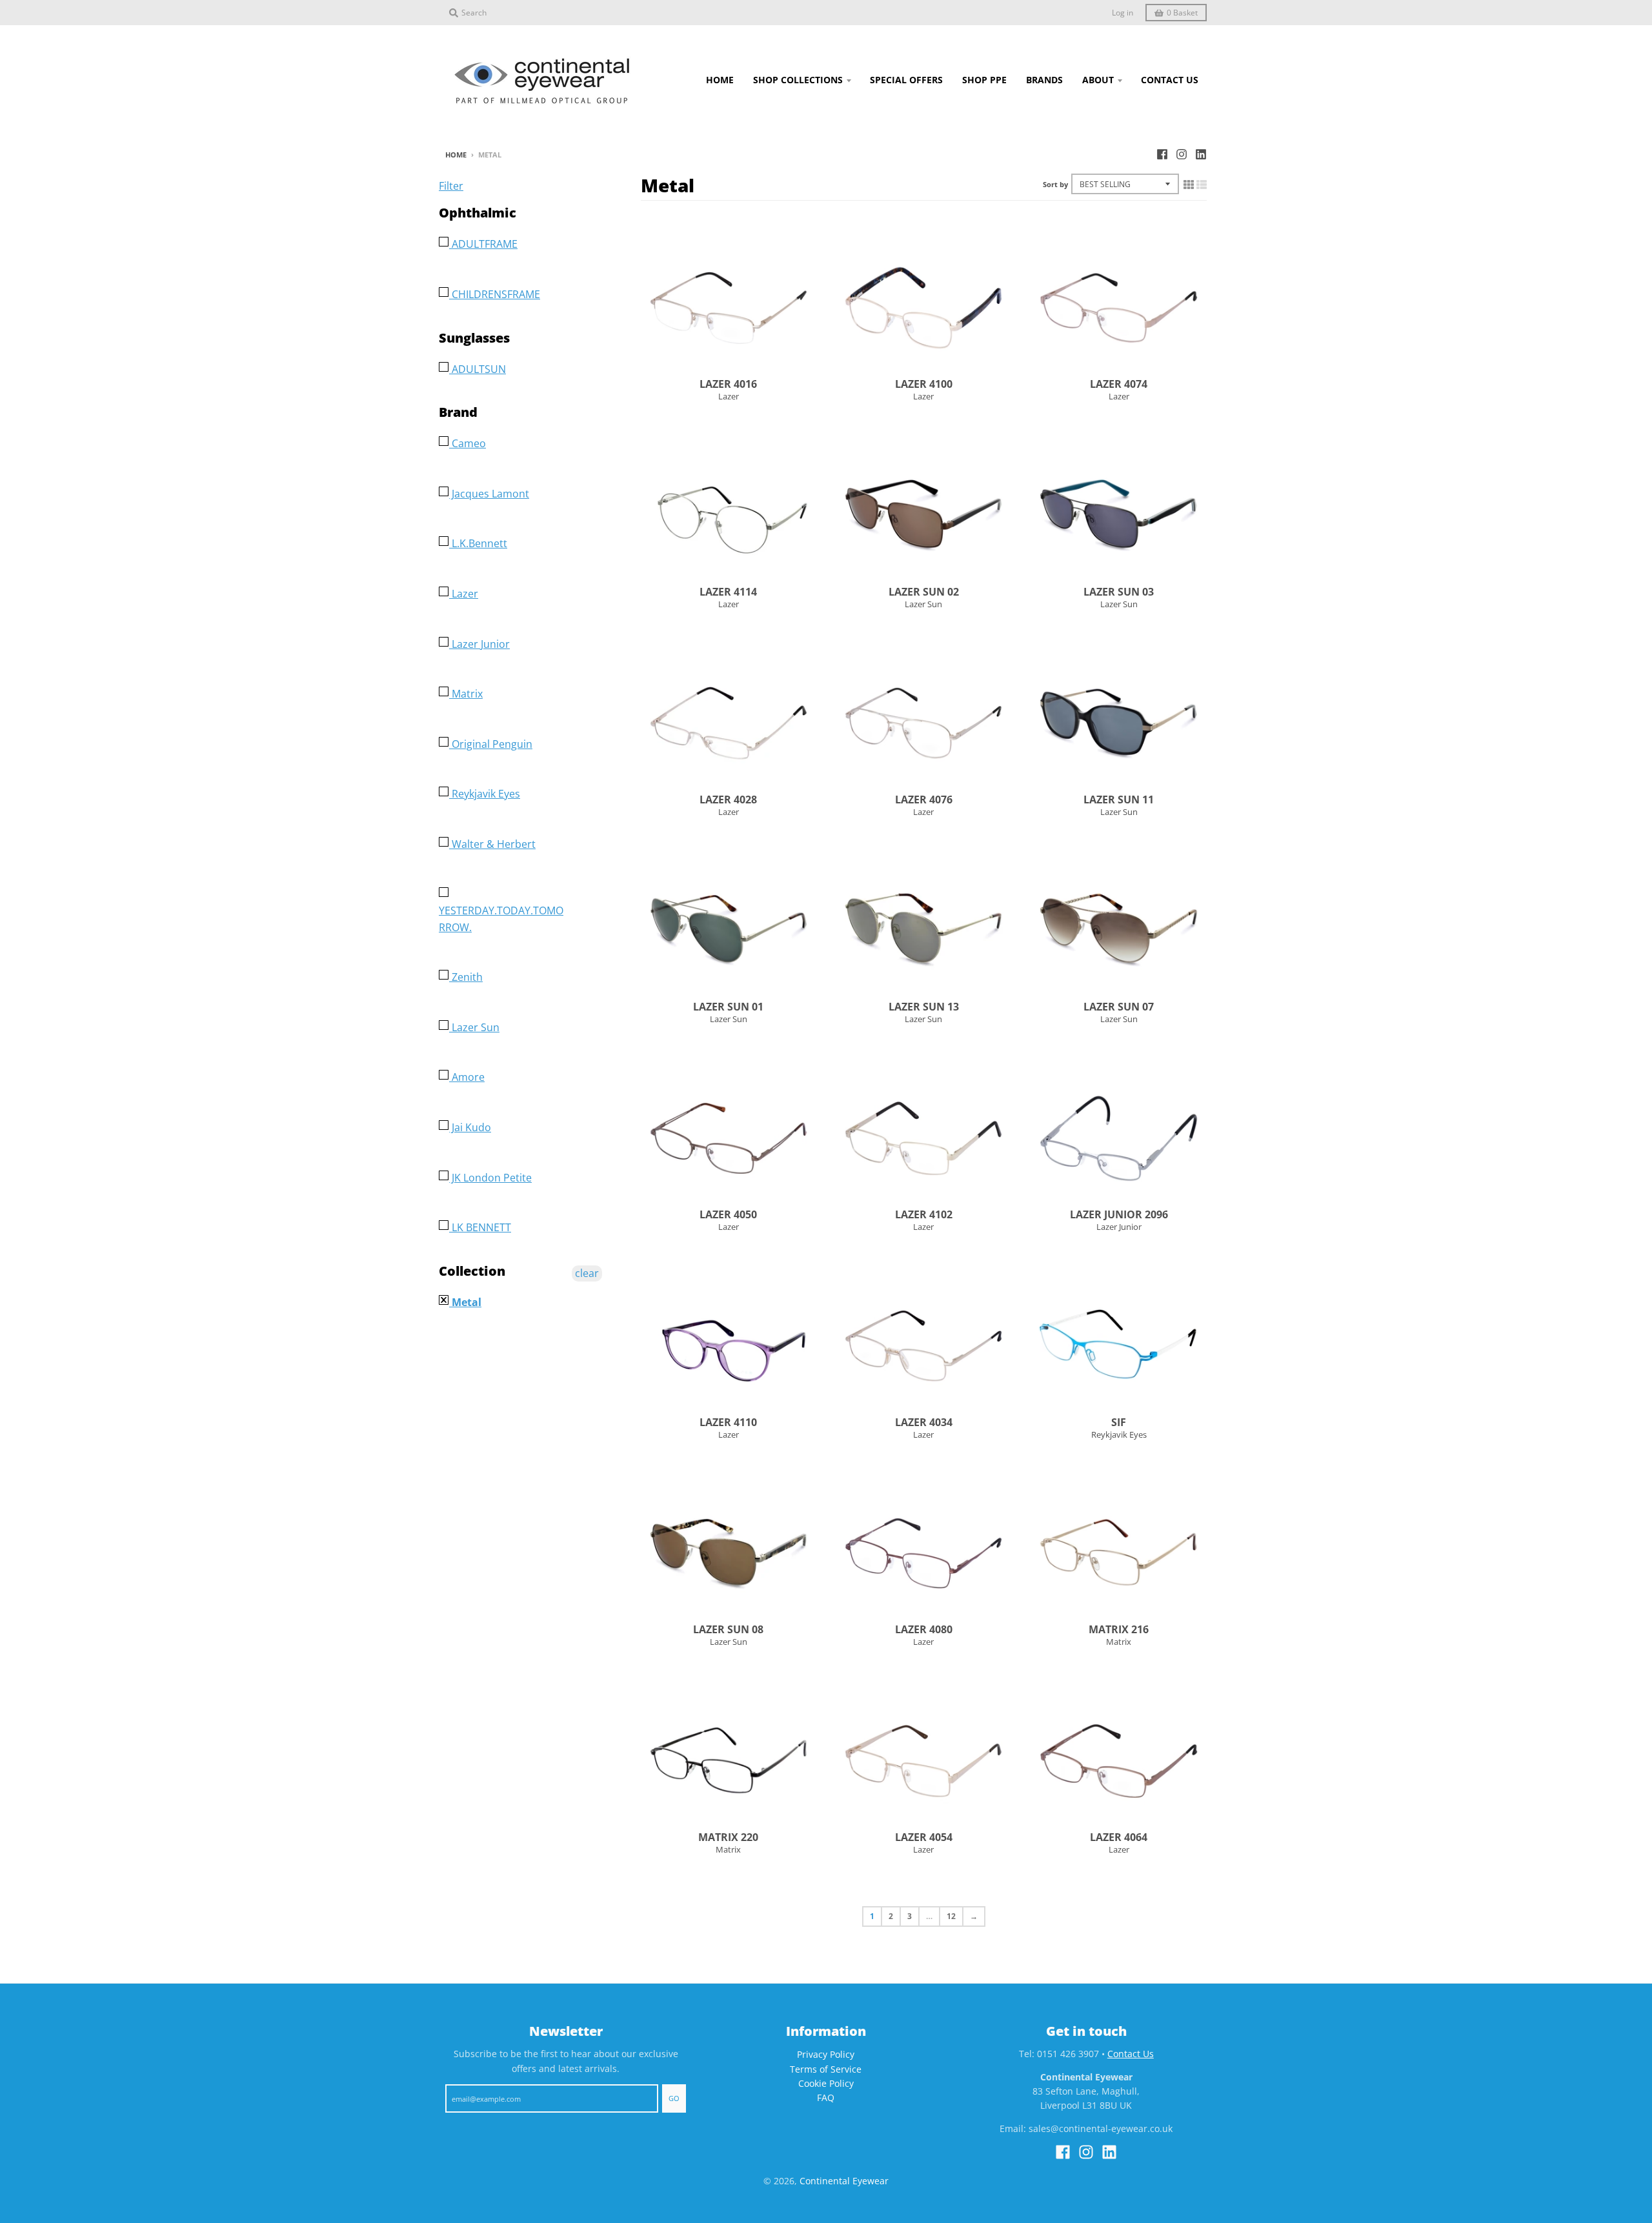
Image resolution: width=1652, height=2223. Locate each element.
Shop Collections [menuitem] (798, 80)
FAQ (826, 2097)
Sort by (1055, 184)
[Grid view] (1189, 185)
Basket (1182, 13)
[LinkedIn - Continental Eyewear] (1201, 154)
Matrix (1119, 1642)
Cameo (468, 443)
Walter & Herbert (492, 844)
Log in (1123, 13)
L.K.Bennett (478, 543)
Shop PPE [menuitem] (984, 80)
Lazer (729, 396)
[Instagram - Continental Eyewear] (1182, 154)
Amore (467, 1077)
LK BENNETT (480, 1227)
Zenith (466, 977)
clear (587, 1273)
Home (456, 155)
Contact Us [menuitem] (1170, 80)
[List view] (1202, 185)
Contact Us (1131, 2054)
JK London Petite (490, 1178)
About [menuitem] (1098, 80)
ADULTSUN (478, 369)
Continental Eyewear (844, 2181)
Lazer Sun (923, 604)
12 (951, 1916)
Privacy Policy (826, 2054)
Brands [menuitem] (1044, 80)
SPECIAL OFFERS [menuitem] (906, 80)
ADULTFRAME (483, 244)
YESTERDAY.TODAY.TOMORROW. (501, 919)
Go (674, 2098)
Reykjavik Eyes (1119, 1434)
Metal (465, 1302)
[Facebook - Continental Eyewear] (1162, 154)
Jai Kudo (470, 1127)
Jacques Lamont (489, 494)
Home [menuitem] (720, 80)
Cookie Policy (826, 2083)
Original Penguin (491, 744)
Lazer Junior (1119, 1227)
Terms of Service (826, 2069)
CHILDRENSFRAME (495, 294)
